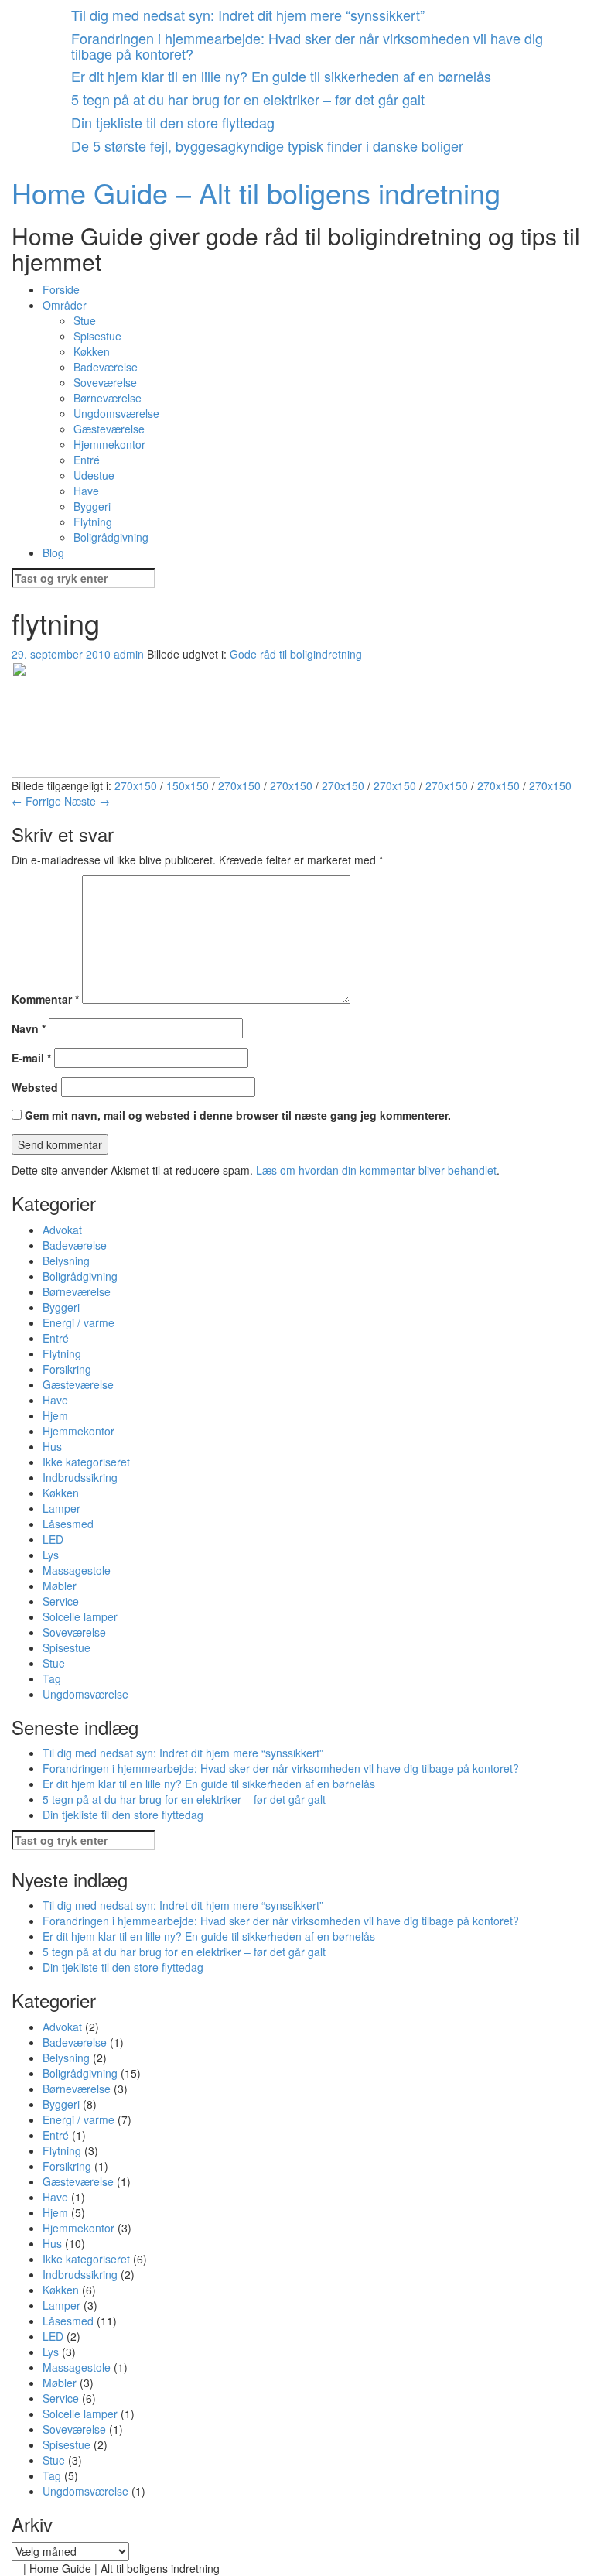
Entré (87, 460)
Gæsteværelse (109, 429)
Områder (65, 305)
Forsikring (67, 1369)
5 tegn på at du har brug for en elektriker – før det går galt (248, 99)
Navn (29, 1028)
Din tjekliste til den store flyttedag (173, 122)
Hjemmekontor (109, 444)
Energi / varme (79, 1322)
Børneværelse (108, 398)
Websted (35, 1087)
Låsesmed (68, 1524)
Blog (53, 552)
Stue (85, 320)
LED (53, 1539)
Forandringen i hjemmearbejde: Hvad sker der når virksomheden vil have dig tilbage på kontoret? (307, 46)
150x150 (188, 785)
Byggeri (92, 506)
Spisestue (97, 336)
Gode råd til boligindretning (296, 654)
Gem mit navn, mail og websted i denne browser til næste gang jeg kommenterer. (238, 1115)
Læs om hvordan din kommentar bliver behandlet (376, 1170)
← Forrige (36, 801)
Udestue (94, 475)
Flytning (93, 522)
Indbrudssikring (80, 1477)
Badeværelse (106, 367)
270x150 (136, 785)
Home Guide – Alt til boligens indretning (256, 192)
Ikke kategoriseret (86, 1462)
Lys (51, 1555)
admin (129, 654)
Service (61, 1601)
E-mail (31, 1058)
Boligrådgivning (111, 537)
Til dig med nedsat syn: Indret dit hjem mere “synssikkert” (248, 15)
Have (86, 491)
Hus (52, 1446)
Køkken (92, 351)
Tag (52, 1678)
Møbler (60, 1586)
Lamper (61, 1508)
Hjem (55, 1415)
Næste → (87, 801)
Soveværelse (105, 382)
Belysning (66, 1261)
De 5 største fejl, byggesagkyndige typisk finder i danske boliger (267, 145)
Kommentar (45, 999)
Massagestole (77, 1570)
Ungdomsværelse (116, 413)
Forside (61, 289)
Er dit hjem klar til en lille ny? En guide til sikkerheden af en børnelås (281, 76)
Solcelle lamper (80, 1616)
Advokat (62, 1230)
